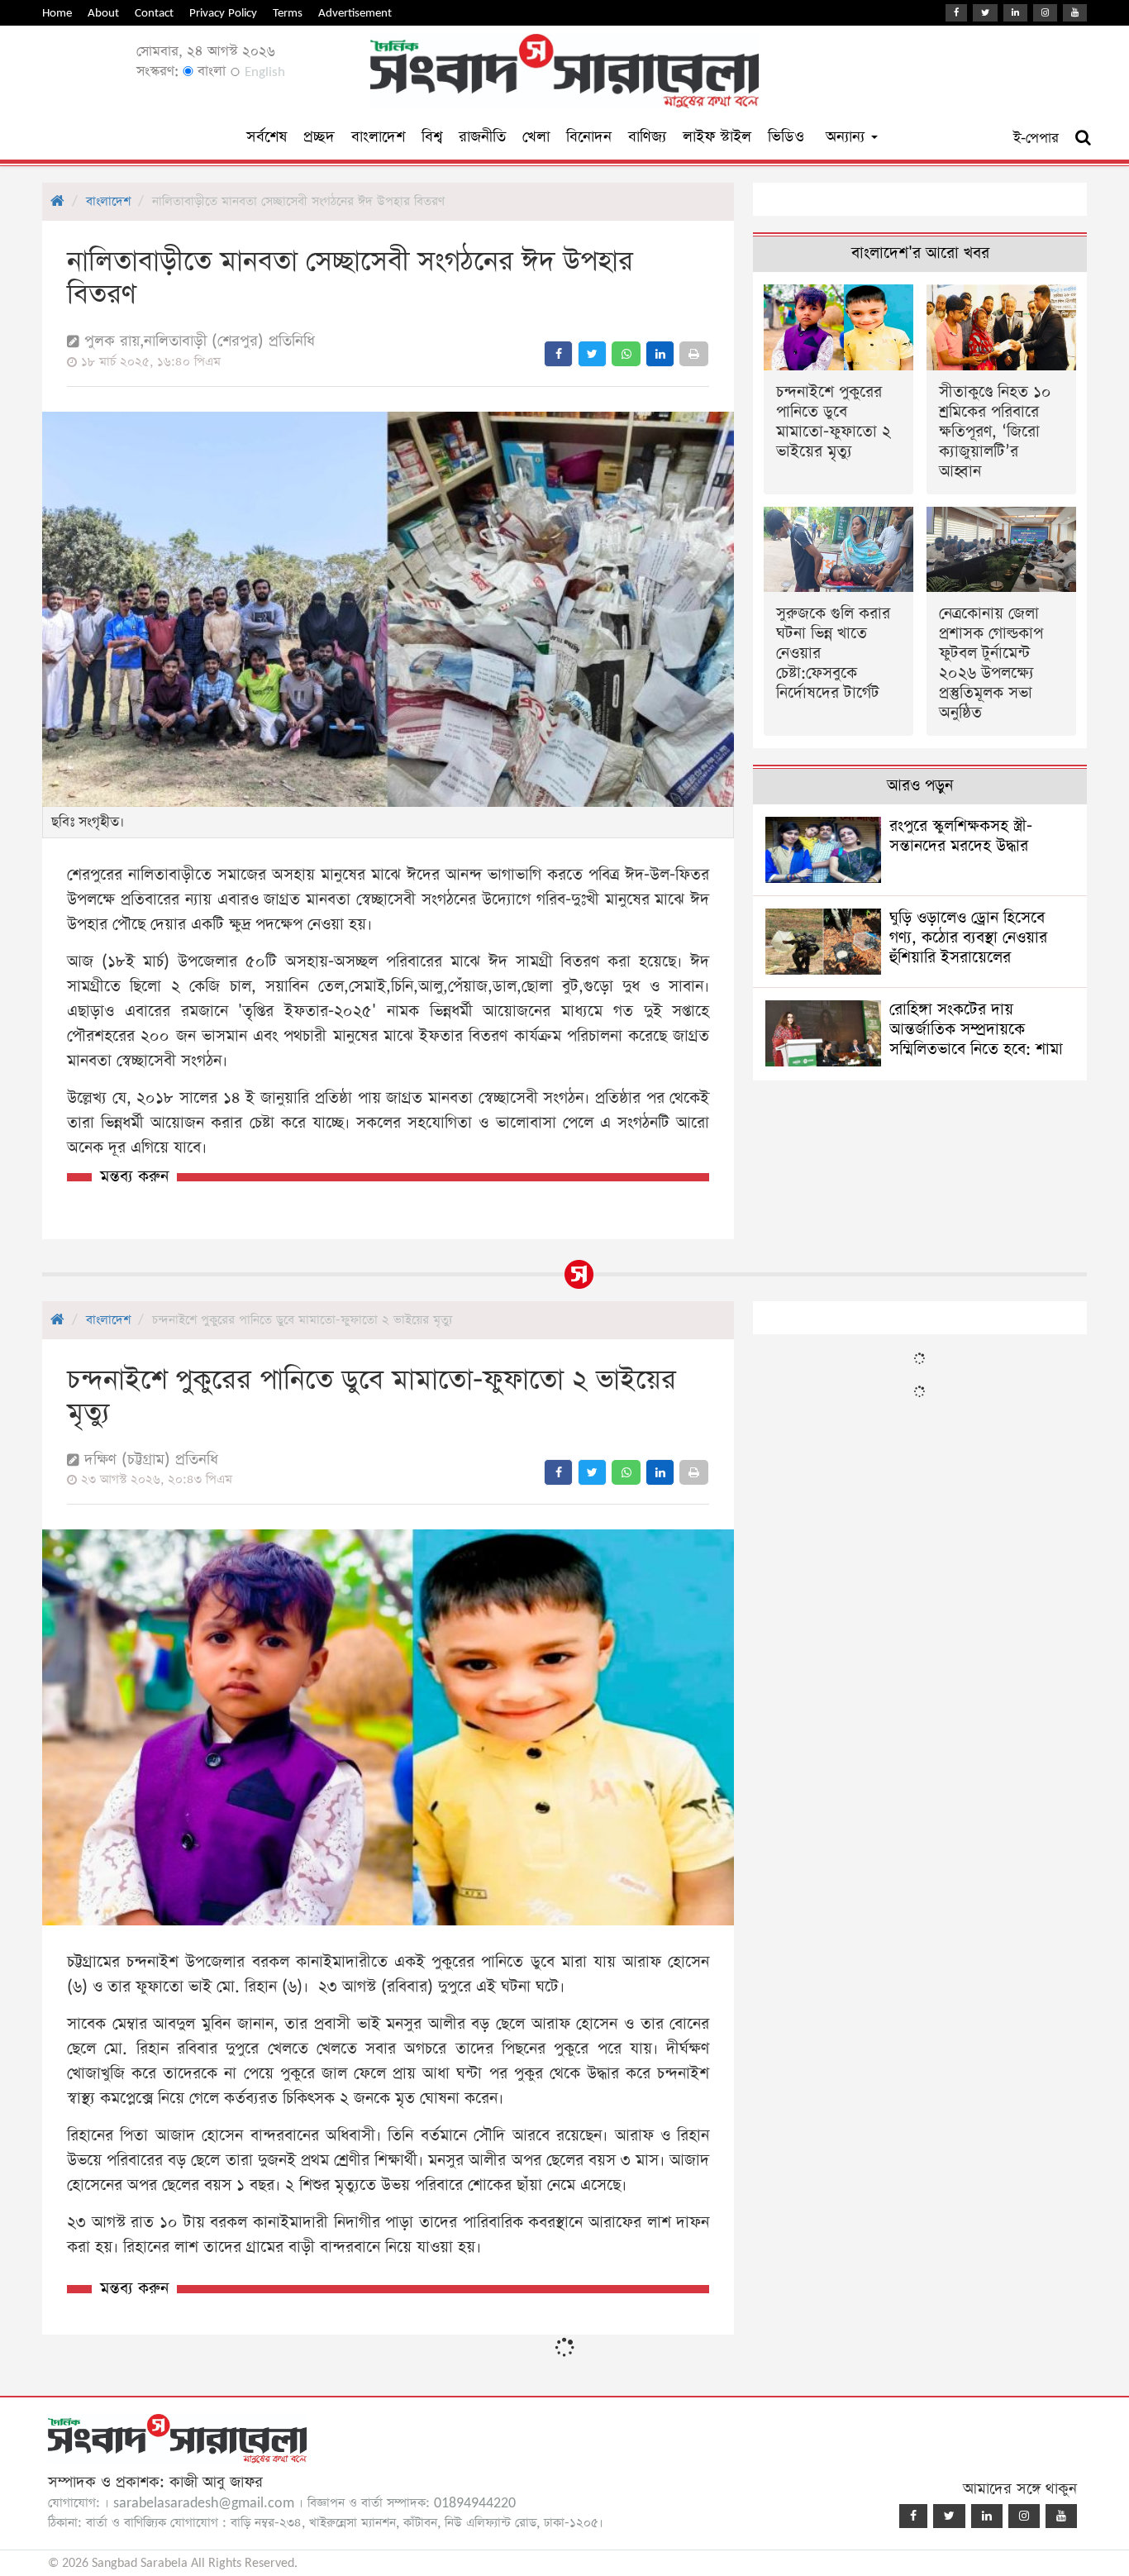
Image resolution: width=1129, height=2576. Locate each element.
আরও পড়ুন (920, 786)
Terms (288, 13)
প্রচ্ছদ (319, 137)
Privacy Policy (223, 13)
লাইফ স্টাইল (717, 137)
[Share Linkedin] (660, 354)
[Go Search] (1083, 138)
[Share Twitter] (592, 354)
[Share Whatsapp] (626, 354)
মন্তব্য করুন (134, 1177)
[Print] (694, 354)
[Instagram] (1045, 13)
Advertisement (355, 13)
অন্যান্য (848, 137)
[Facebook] (956, 13)
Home (57, 13)
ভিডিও (786, 137)
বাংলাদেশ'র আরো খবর (920, 253)
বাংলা (210, 72)
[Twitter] (985, 13)
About (103, 13)
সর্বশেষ (267, 137)
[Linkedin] (1015, 13)
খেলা (536, 137)
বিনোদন (589, 137)
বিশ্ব (432, 137)
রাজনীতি (482, 137)
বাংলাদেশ (378, 137)
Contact (154, 13)
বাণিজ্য (647, 137)
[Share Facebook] (558, 354)
